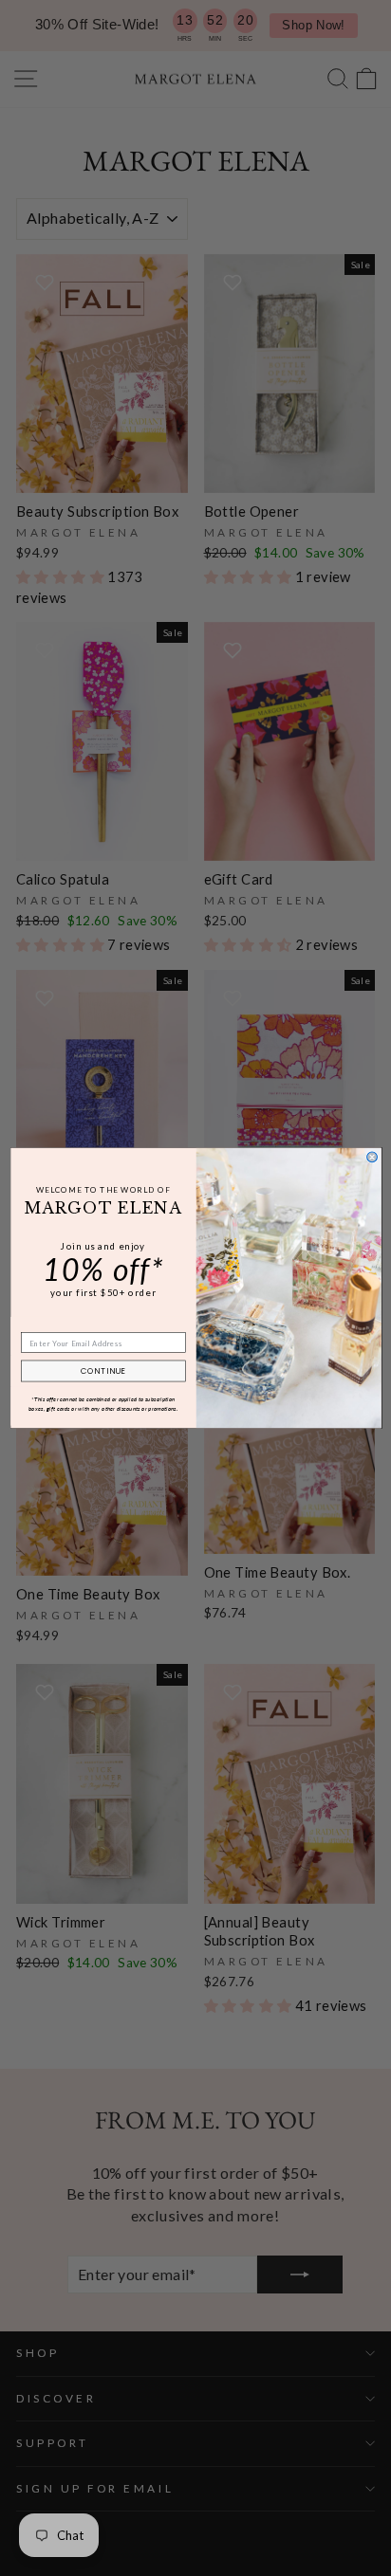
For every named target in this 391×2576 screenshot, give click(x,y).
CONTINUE (102, 1371)
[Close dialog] (372, 1157)
